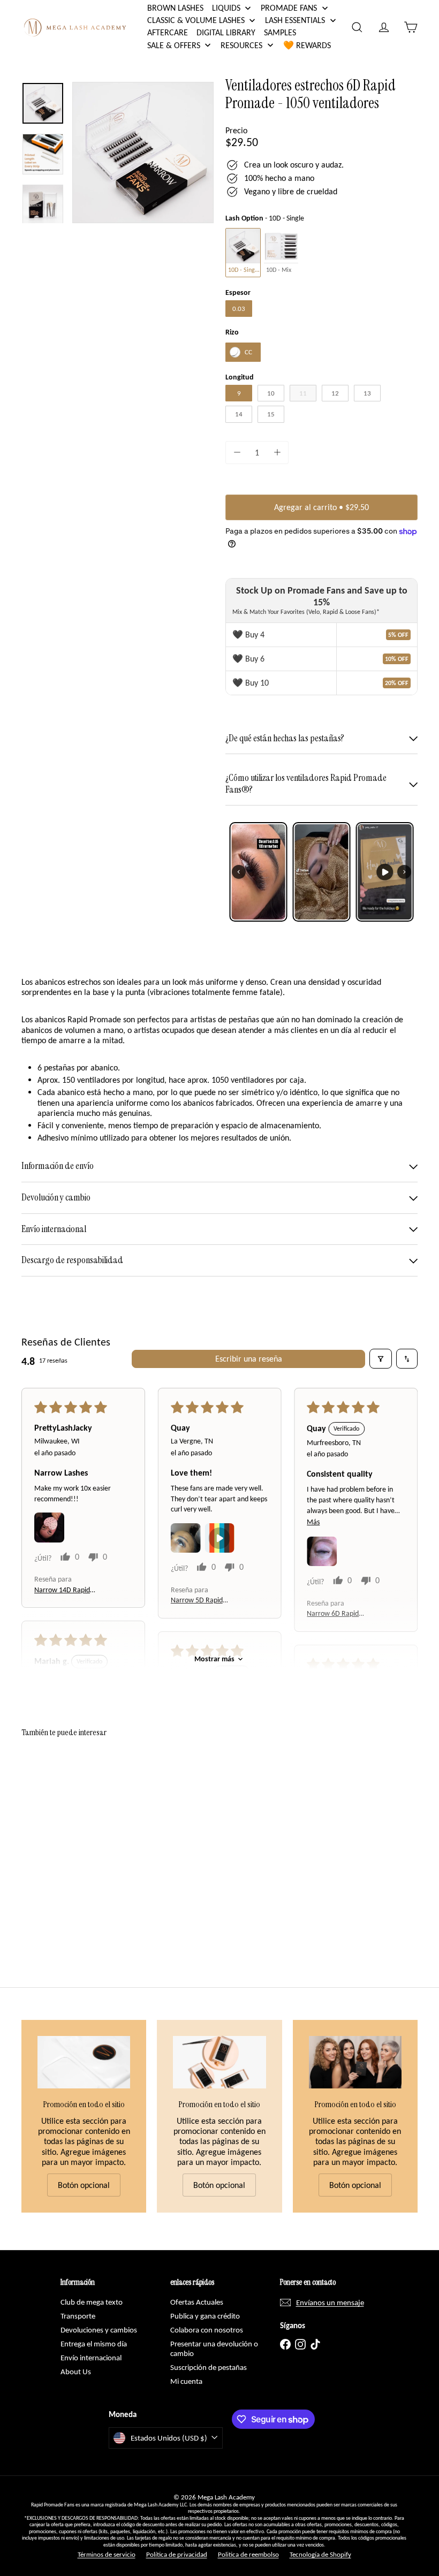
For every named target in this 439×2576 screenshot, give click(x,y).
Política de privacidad (177, 2554)
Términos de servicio (107, 2554)
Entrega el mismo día (94, 2344)
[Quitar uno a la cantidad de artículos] (237, 453)
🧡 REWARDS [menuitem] (307, 45)
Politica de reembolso (248, 2554)
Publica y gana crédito (205, 2316)
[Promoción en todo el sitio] (84, 2062)
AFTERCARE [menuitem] (168, 32)
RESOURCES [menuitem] (241, 45)
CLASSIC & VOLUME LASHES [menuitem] (196, 20)
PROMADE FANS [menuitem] (289, 8)
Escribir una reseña (249, 1359)
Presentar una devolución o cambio (214, 2349)
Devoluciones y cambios (99, 2330)
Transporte (78, 2316)
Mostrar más (214, 1659)
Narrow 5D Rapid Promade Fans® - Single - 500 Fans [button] (207, 1601)
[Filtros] (381, 1358)
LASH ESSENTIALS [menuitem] (295, 20)
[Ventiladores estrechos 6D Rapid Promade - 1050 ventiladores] (50, 1838)
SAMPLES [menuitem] (280, 32)
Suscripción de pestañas (209, 2367)
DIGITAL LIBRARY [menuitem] (226, 32)
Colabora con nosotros (207, 2330)
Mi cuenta (186, 2381)
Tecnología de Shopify (320, 2554)
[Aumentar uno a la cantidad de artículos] (277, 453)
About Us (76, 2372)
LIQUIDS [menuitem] (226, 8)
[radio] (243, 252)
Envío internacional (91, 2358)
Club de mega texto (92, 2302)
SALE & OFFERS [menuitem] (174, 45)
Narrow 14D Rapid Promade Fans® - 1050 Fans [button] (67, 1590)
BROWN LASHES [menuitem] (175, 8)
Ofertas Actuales (197, 2302)
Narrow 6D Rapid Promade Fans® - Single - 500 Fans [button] (343, 1614)
